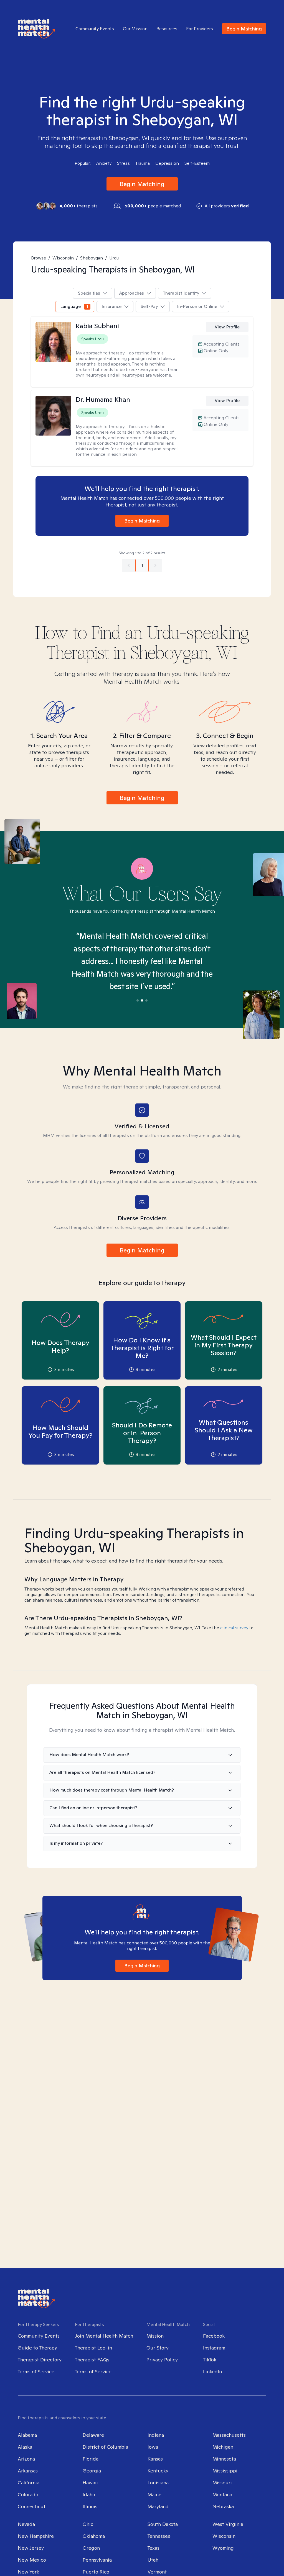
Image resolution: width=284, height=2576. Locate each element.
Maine (154, 2494)
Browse (39, 258)
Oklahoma (94, 2536)
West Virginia (228, 2524)
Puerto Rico (96, 2572)
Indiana (156, 2435)
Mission (155, 2336)
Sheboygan (92, 258)
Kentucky (158, 2471)
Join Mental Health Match (104, 2336)
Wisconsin (63, 258)
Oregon (91, 2548)
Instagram (214, 2348)
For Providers (200, 29)
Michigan (223, 2447)
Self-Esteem (197, 163)
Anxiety (104, 163)
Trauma (143, 163)
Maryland (158, 2506)
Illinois (90, 2506)
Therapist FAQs (92, 2360)
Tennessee (159, 2536)
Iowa (153, 2447)
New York (28, 2572)
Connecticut (32, 2506)
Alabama (27, 2435)
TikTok (210, 2360)
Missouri (222, 2483)
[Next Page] (155, 565)
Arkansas (28, 2471)
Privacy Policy (162, 2360)
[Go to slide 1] (138, 1000)
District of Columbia (105, 2447)
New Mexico (32, 2560)
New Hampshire (36, 2536)
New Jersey (31, 2548)
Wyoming (223, 2548)
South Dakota (163, 2524)
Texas (154, 2548)
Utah (153, 2560)
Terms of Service (36, 2372)
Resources (167, 29)
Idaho (89, 2494)
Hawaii (90, 2483)
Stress (123, 163)
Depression (167, 163)
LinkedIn (212, 2372)
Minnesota (224, 2459)
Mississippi (225, 2471)
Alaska (25, 2447)
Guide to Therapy (37, 2348)
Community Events (95, 29)
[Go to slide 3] (146, 1000)
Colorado (28, 2494)
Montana (222, 2494)
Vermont (157, 2572)
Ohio (88, 2524)
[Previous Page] (129, 565)
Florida (91, 2459)
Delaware (93, 2435)
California (29, 2483)
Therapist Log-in (93, 2348)
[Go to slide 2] (142, 1000)
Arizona (26, 2459)
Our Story (158, 2348)
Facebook (214, 2336)
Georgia (92, 2471)
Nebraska (223, 2506)
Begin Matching (244, 29)
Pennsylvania (97, 2560)
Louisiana (158, 2483)
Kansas (155, 2459)
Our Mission (135, 29)
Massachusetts (229, 2435)
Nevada (26, 2524)
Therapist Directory (40, 2360)
